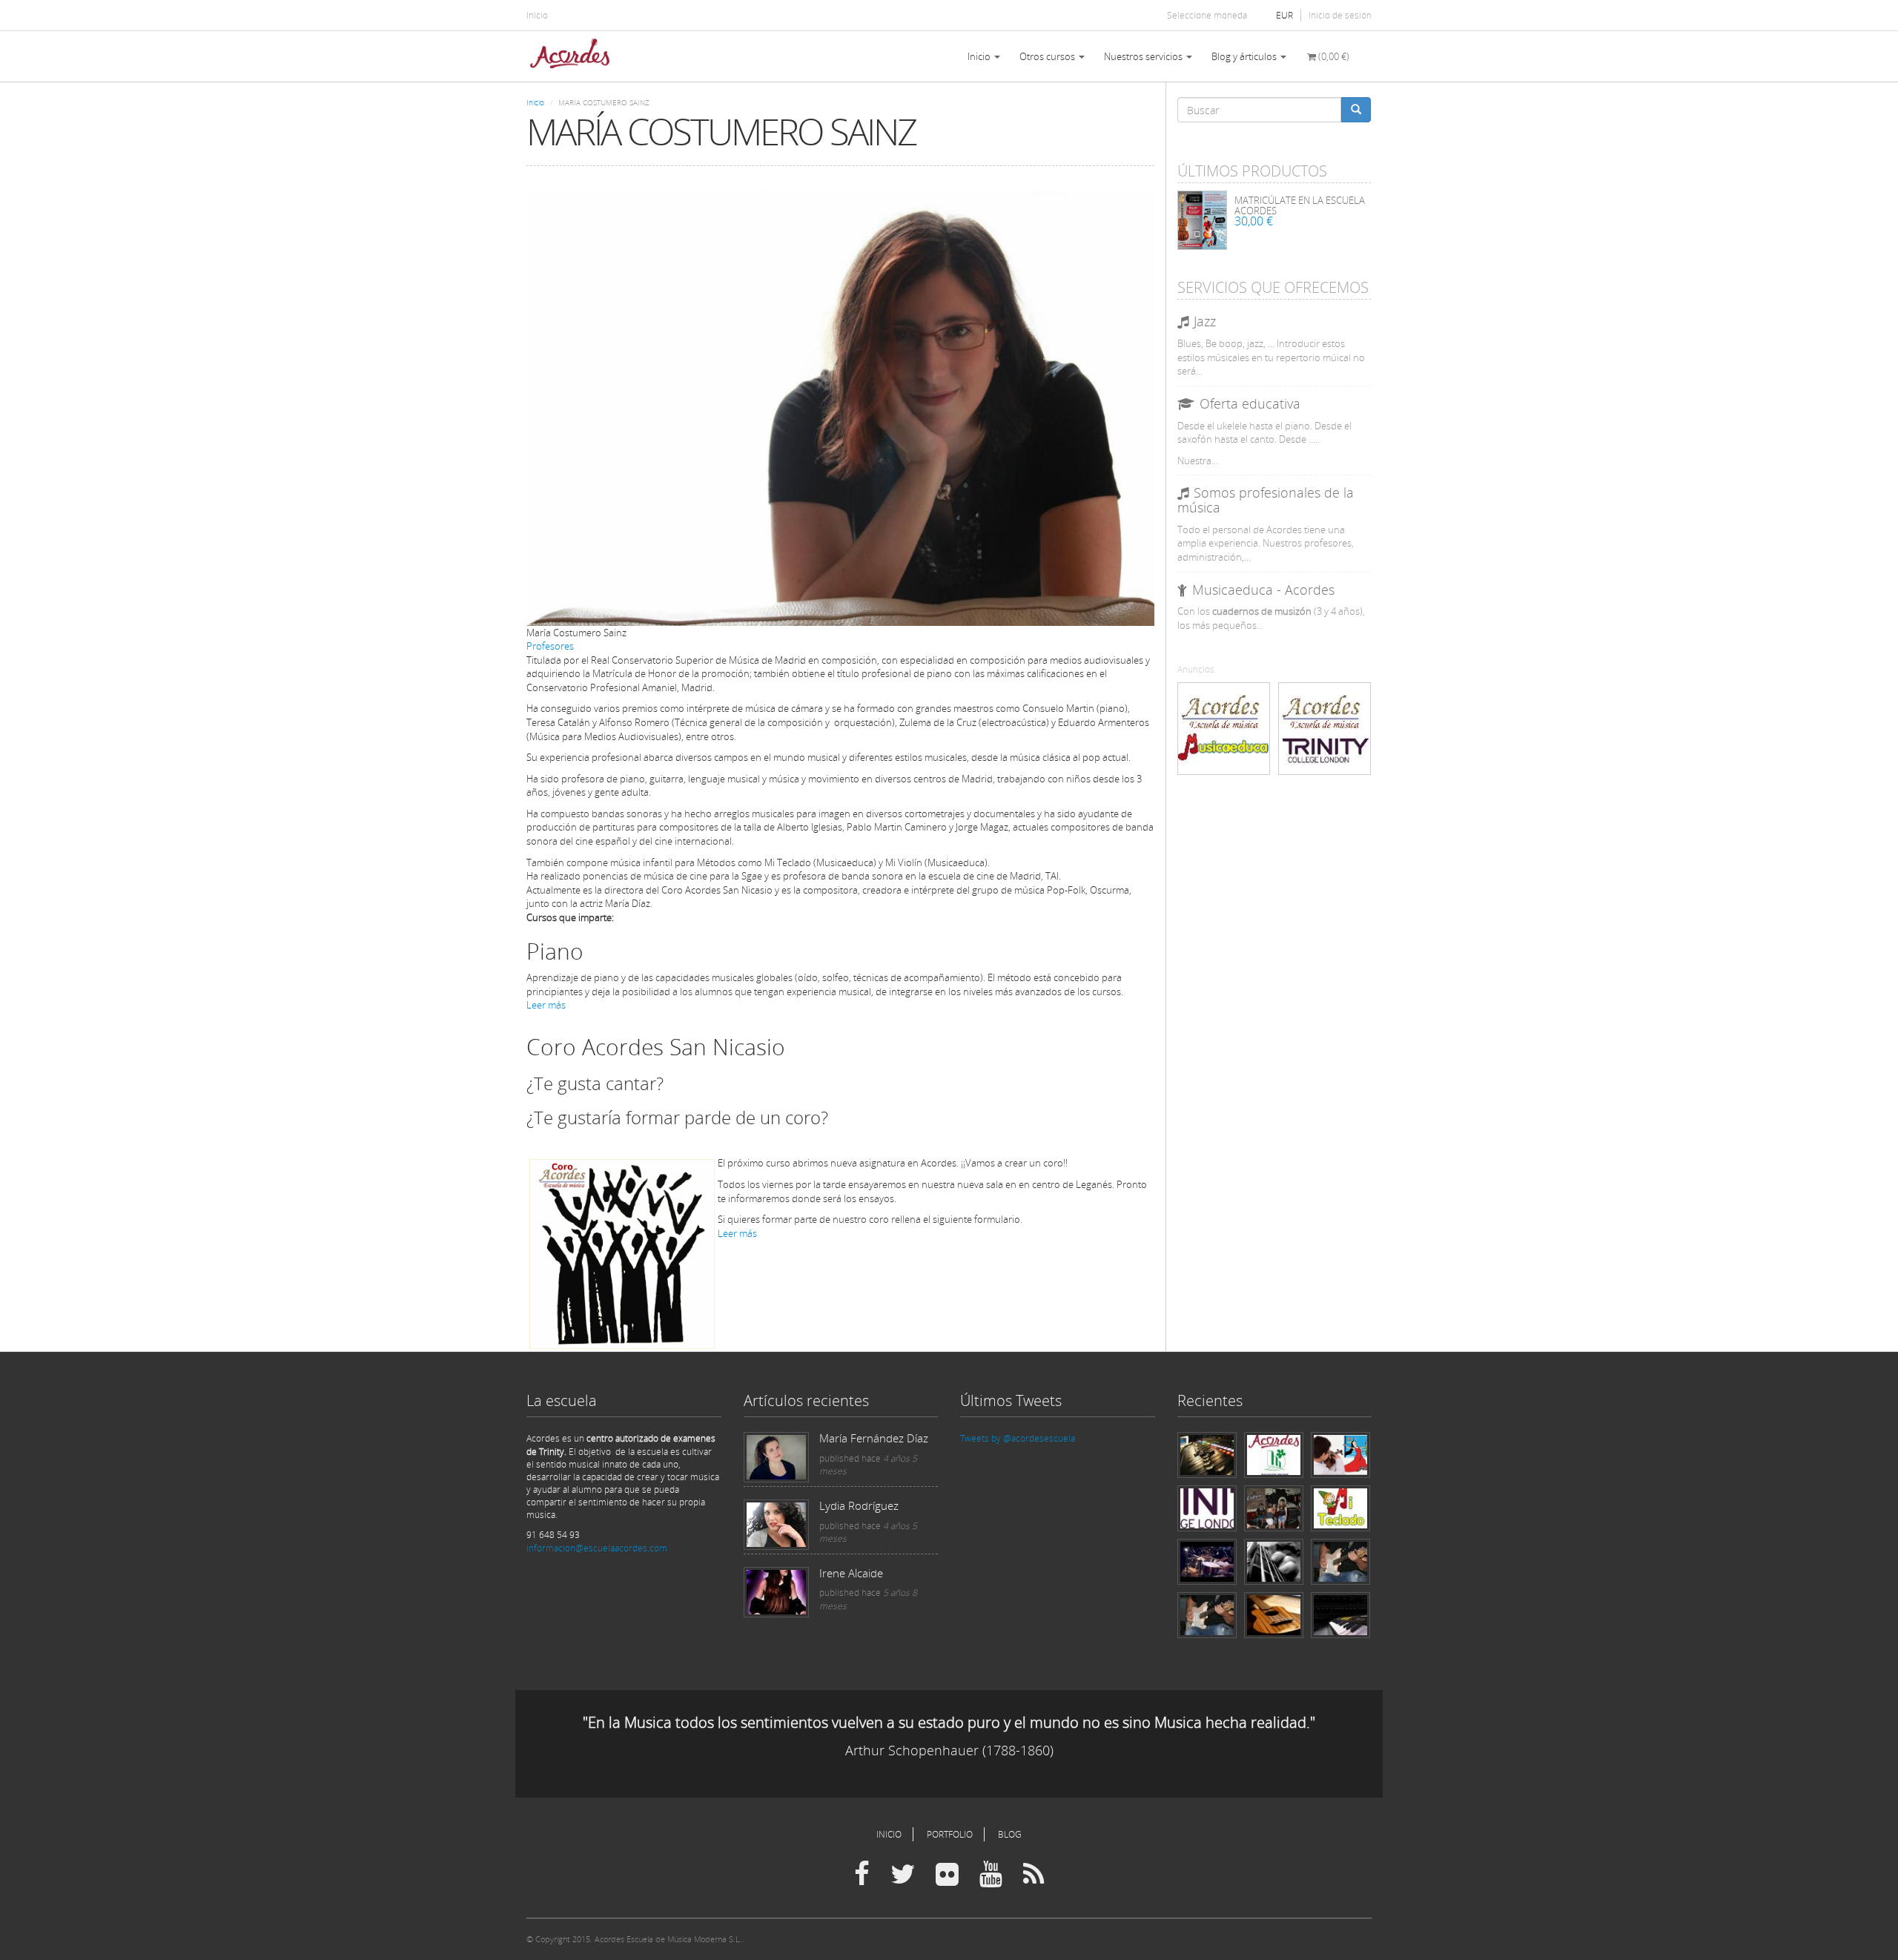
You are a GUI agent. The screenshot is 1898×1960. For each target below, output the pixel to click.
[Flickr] (947, 1875)
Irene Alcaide (851, 1573)
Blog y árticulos (1245, 56)
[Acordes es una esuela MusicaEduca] (1224, 729)
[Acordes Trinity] (1325, 729)
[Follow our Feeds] (1034, 1875)
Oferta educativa (1250, 403)
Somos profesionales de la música (1266, 500)
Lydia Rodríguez (859, 1505)
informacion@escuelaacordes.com (597, 1548)
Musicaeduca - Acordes (1263, 590)
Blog (1010, 1834)
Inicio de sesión (1340, 15)
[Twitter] (903, 1875)
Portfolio (950, 1834)
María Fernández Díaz (874, 1438)
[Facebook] (862, 1875)
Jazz (1205, 321)
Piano (555, 951)
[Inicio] (575, 56)
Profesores (550, 646)
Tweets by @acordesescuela (1018, 1438)
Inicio (537, 15)
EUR (1284, 15)
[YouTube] (991, 1875)
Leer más (546, 1005)
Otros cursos (1048, 56)
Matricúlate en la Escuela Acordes (1300, 205)
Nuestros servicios (1144, 56)
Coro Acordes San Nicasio (656, 1047)
